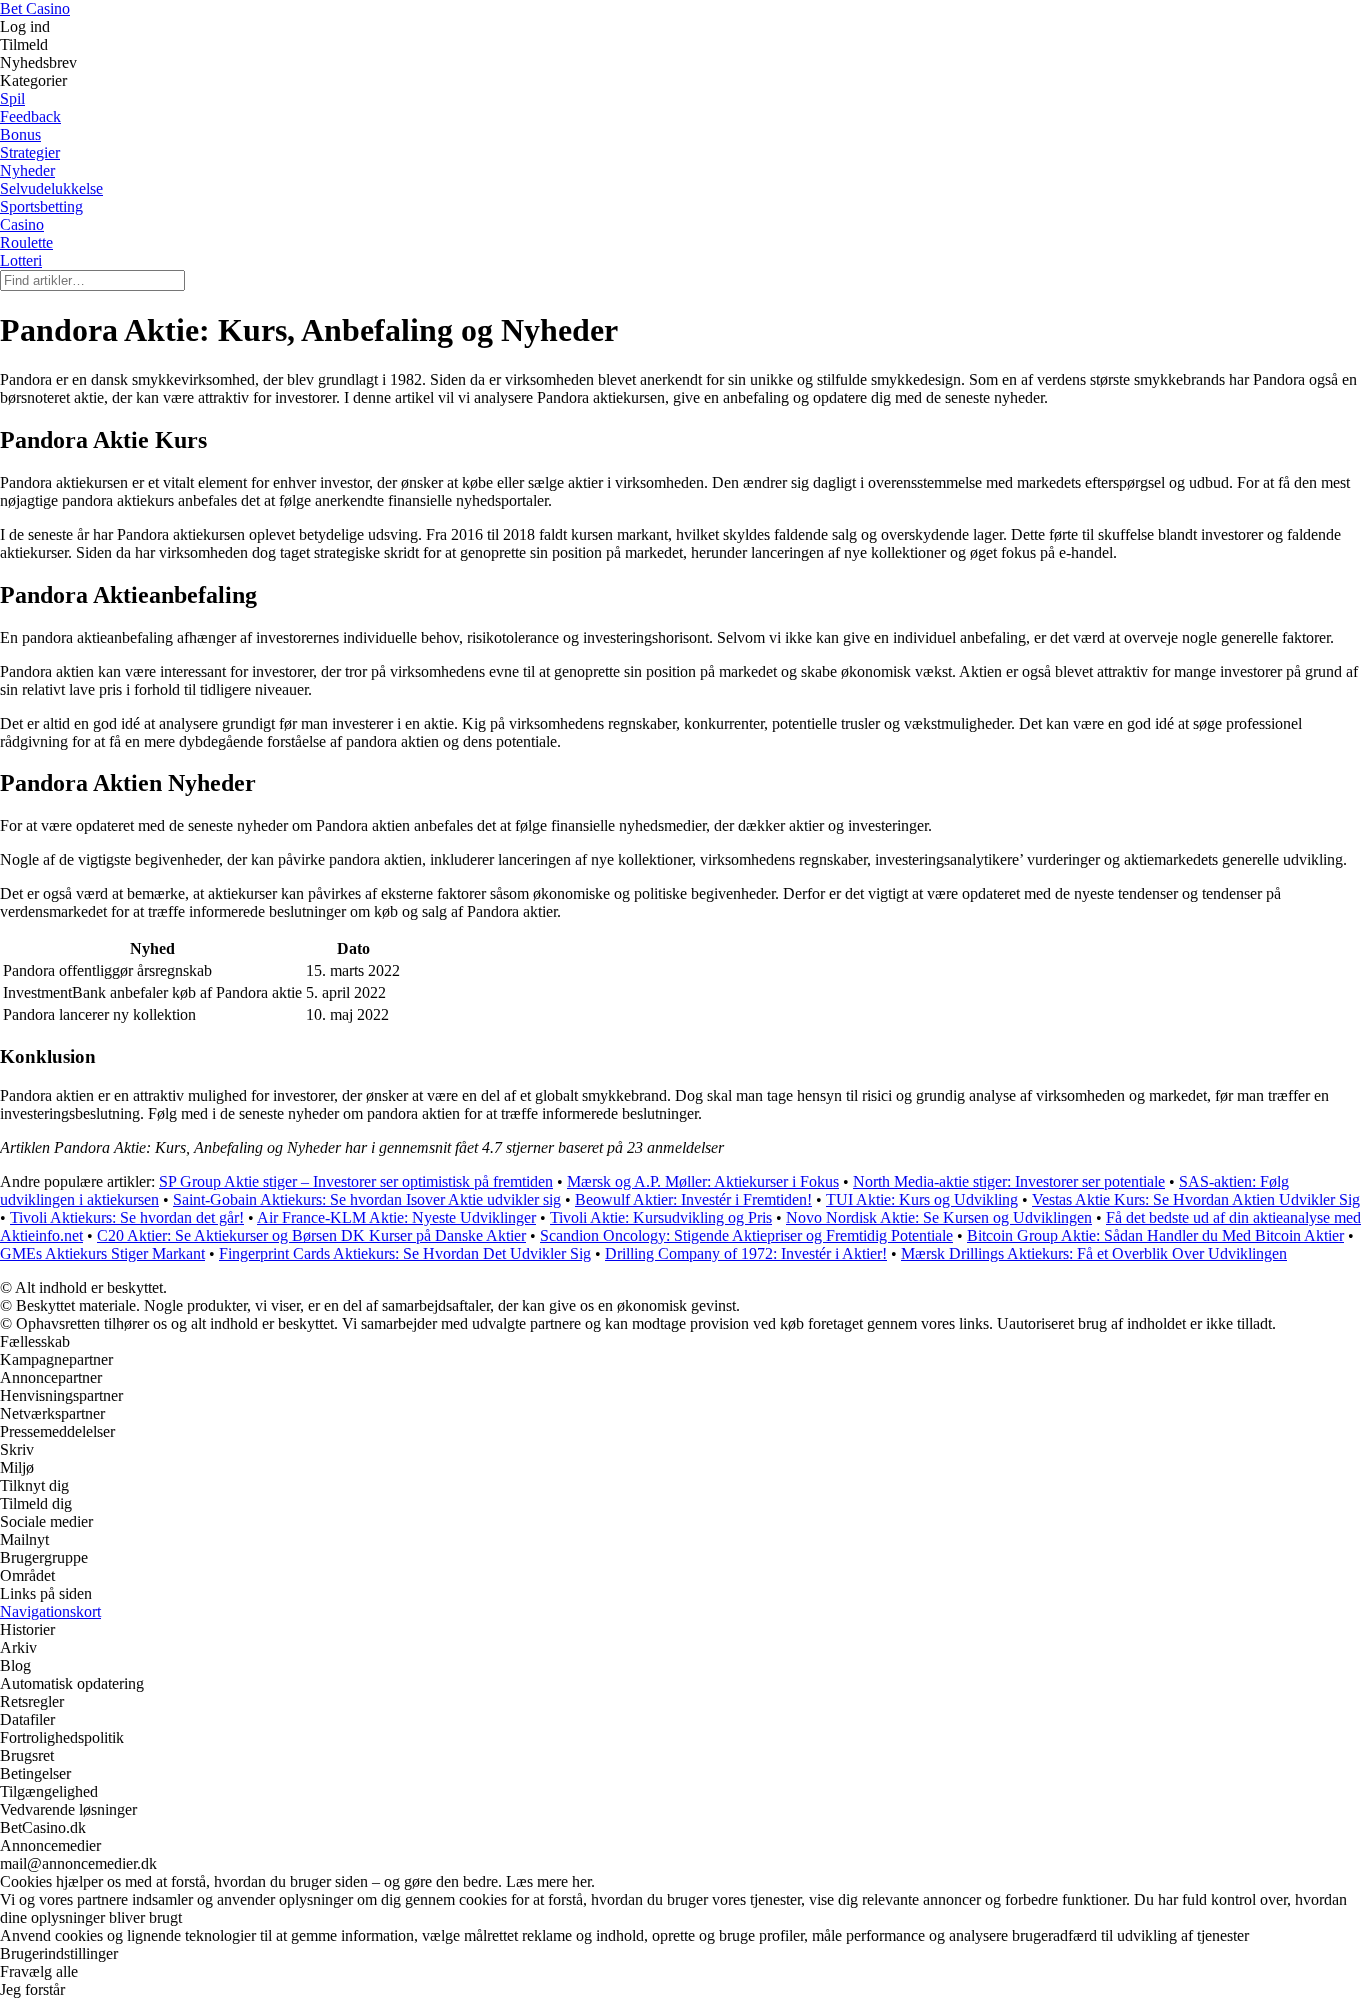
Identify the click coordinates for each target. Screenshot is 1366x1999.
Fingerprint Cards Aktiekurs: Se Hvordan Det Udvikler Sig (405, 1253)
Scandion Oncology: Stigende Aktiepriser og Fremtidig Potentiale (746, 1235)
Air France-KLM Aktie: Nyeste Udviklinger (396, 1217)
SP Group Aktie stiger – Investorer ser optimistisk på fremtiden (356, 1181)
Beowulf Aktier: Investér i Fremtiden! (693, 1199)
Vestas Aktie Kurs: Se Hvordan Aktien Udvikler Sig (1196, 1199)
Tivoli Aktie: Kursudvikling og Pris (661, 1217)
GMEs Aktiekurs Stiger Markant (102, 1253)
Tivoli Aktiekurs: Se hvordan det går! (127, 1217)
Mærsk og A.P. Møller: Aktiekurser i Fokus (703, 1181)
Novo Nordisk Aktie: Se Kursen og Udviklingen (939, 1217)
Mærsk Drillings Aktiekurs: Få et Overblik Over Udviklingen (1094, 1253)
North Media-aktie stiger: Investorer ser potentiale (1009, 1181)
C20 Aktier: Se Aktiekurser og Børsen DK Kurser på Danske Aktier (311, 1235)
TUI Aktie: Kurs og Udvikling (922, 1199)
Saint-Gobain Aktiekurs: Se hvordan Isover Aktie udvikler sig (367, 1199)
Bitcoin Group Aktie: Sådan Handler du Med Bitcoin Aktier (1155, 1235)
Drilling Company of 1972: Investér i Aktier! (746, 1253)
